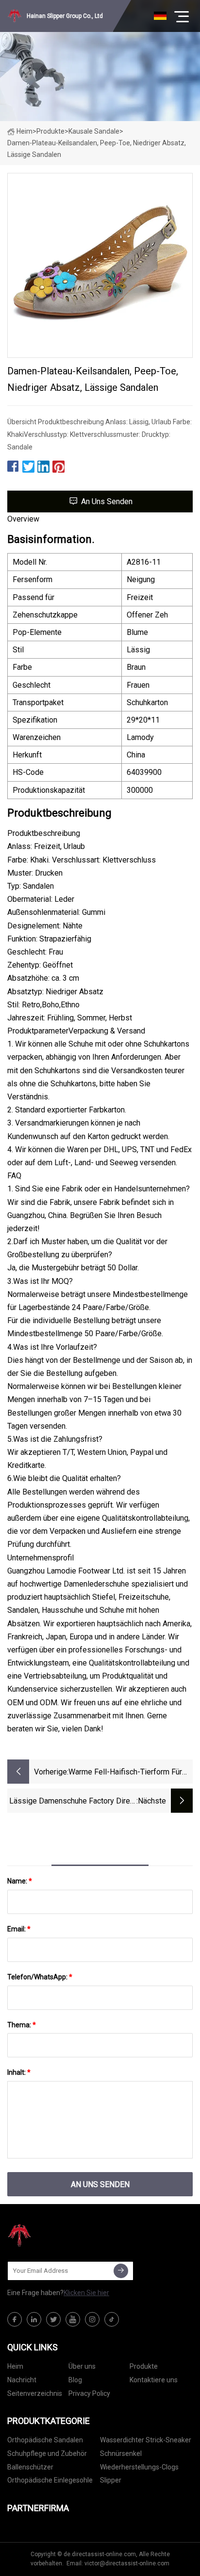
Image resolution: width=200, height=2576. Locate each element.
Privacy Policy (89, 2393)
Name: (20, 1881)
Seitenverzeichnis (35, 2393)
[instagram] (92, 2319)
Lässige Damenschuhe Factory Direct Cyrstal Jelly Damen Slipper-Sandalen (72, 1802)
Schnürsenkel (121, 2453)
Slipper (111, 2480)
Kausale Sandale (94, 131)
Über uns (82, 2366)
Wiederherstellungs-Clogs (139, 2467)
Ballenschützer (30, 2467)
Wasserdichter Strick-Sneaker (146, 2440)
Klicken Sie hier (86, 2293)
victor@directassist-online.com (127, 2563)
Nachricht (22, 2380)
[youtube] (73, 2319)
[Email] (121, 2271)
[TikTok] (112, 2319)
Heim (25, 131)
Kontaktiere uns (154, 2380)
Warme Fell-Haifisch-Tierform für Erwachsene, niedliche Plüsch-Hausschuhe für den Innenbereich (126, 1773)
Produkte (50, 131)
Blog (75, 2380)
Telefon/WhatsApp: (40, 1977)
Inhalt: (19, 2072)
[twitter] (53, 2319)
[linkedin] (34, 2319)
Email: (19, 1929)
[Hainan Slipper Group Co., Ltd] (56, 2236)
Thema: (22, 2025)
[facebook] (15, 2319)
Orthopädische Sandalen (45, 2440)
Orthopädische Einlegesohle (50, 2480)
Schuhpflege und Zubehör (47, 2453)
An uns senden (107, 501)
